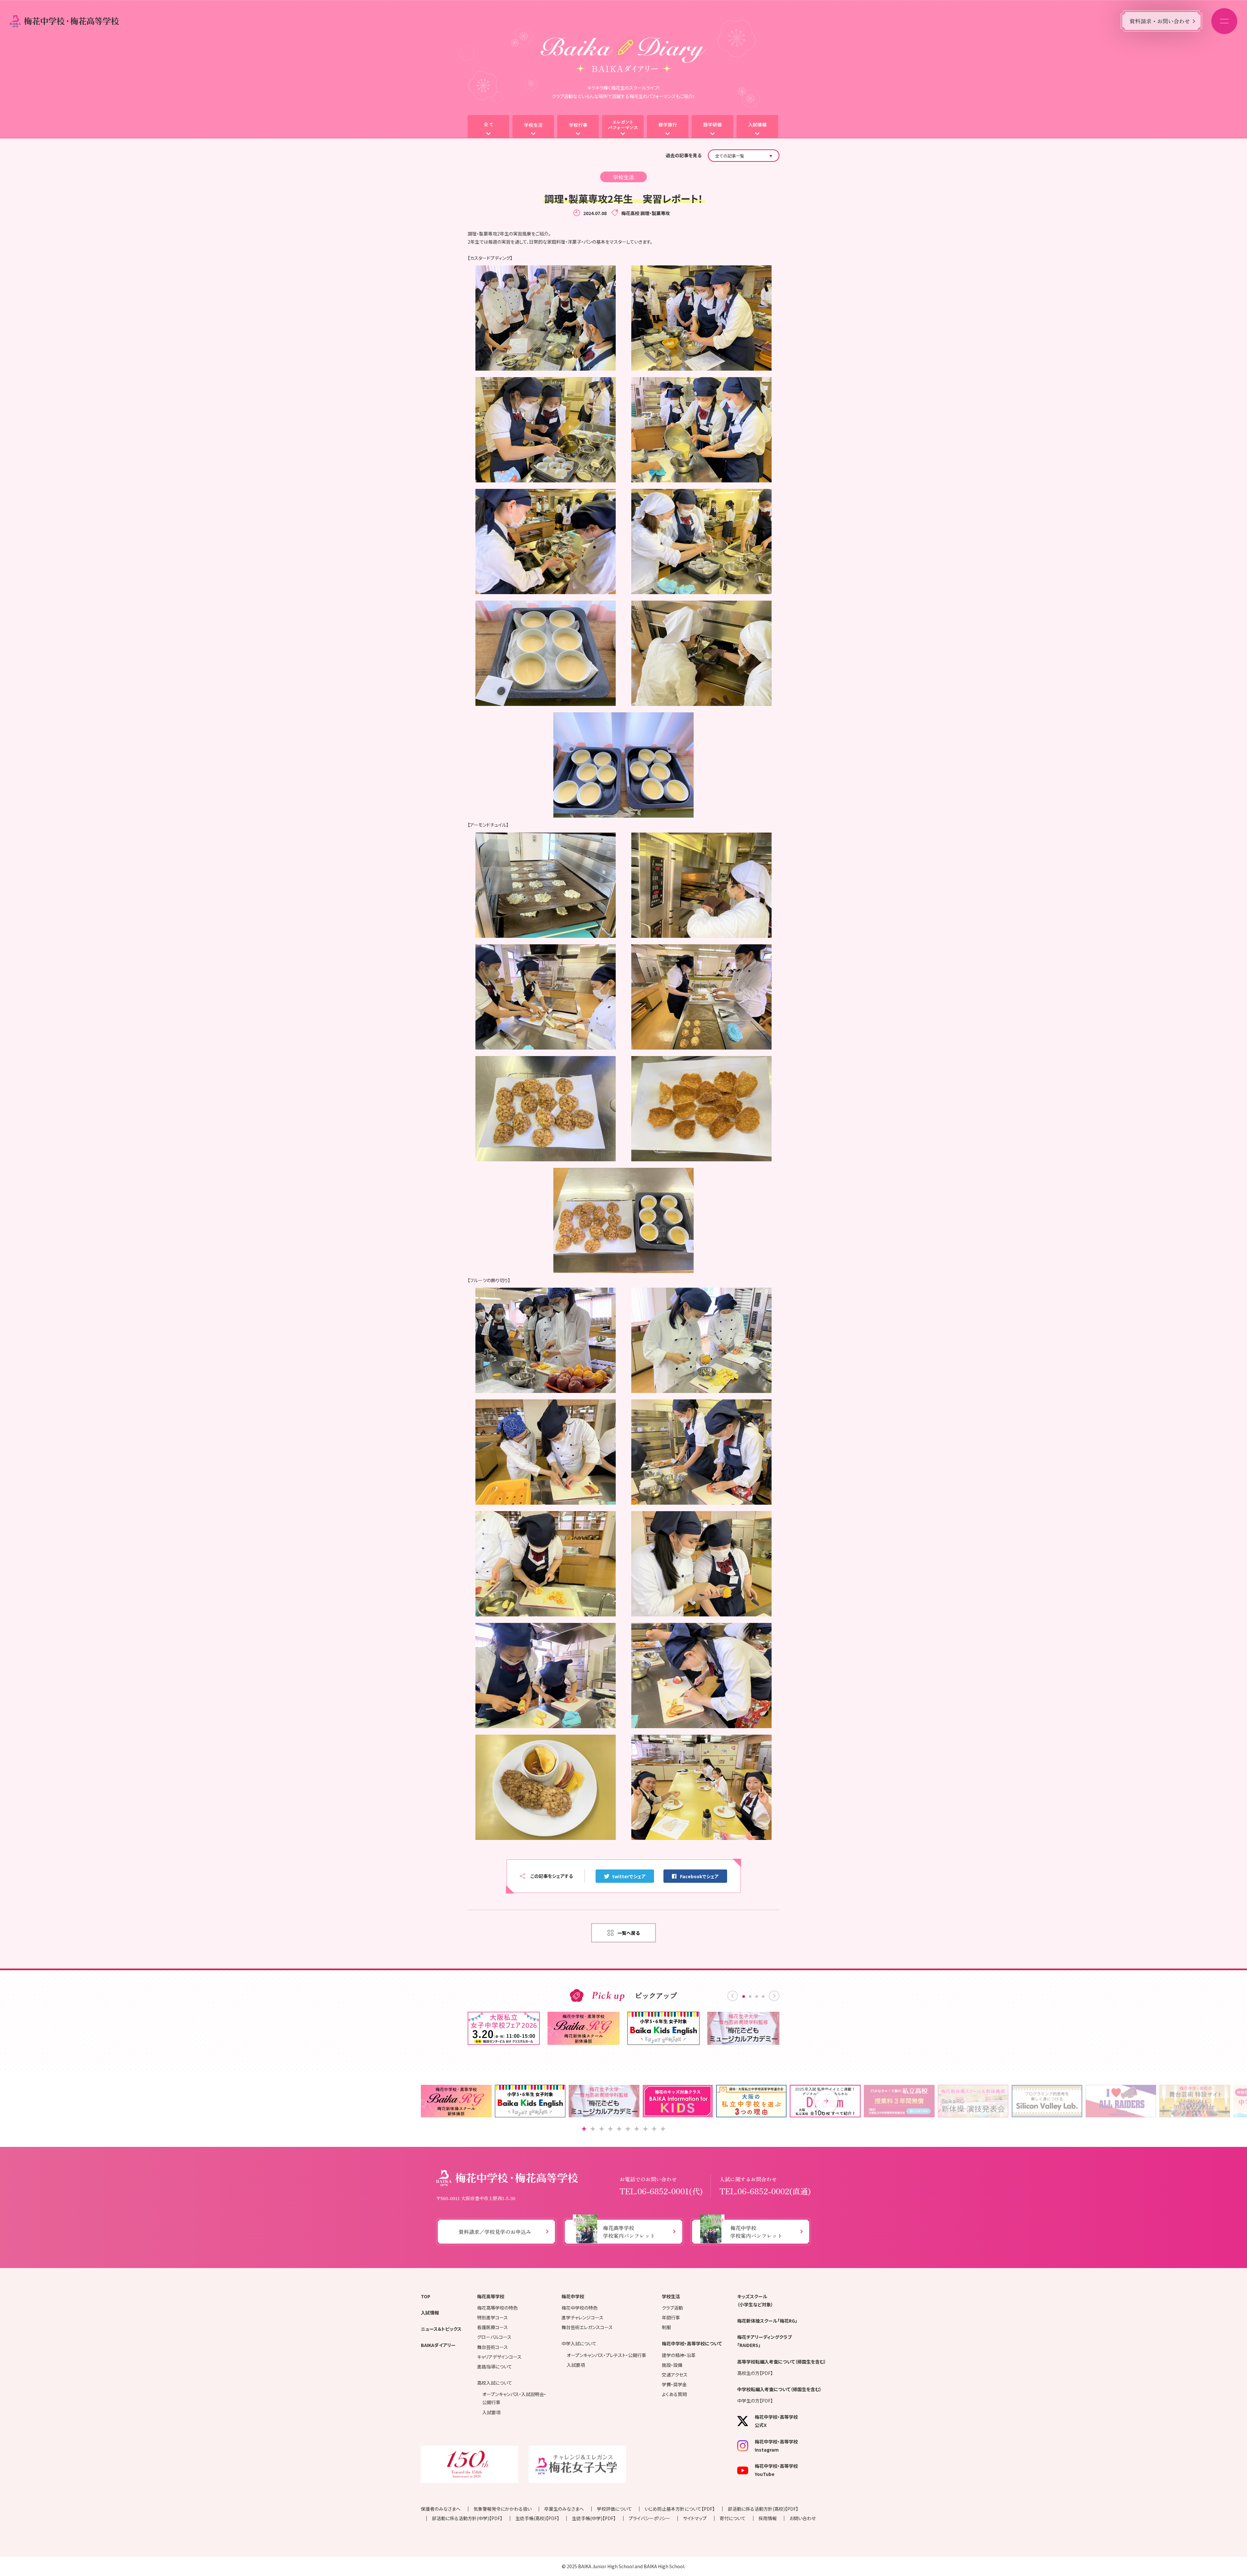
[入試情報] (757, 127)
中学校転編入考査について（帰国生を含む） (779, 2389)
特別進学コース (492, 2317)
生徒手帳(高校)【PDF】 (537, 2518)
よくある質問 (674, 2394)
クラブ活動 (672, 2308)
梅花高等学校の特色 (497, 2308)
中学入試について (579, 2343)
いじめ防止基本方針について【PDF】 (680, 2509)
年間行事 (671, 2317)
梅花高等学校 (491, 2296)
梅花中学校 (573, 2296)
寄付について (733, 2518)
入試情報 (430, 2313)
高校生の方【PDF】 (755, 2373)
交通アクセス (675, 2375)
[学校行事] (578, 127)
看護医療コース (492, 2327)
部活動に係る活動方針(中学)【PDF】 (467, 2518)
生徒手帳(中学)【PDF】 (594, 2518)
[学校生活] (533, 127)
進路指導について (495, 2366)
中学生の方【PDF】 (755, 2401)
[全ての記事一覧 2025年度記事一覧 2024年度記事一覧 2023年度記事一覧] (744, 156)
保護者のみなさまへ (441, 2509)
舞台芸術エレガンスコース (587, 2327)
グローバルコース (494, 2337)
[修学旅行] (668, 127)
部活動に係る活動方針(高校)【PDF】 (763, 2509)
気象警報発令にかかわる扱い (503, 2509)
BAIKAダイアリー (438, 2345)
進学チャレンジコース (582, 2317)
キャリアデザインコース (499, 2357)
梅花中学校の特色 (579, 2308)
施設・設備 (672, 2365)
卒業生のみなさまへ (564, 2509)
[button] (826, 2101)
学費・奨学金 (674, 2384)
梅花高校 (630, 213)
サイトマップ (695, 2518)
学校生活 (671, 2296)
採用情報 (768, 2518)
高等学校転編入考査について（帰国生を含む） (782, 2362)
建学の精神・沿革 (679, 2355)
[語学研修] (712, 127)
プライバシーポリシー (649, 2518)
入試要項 (491, 2412)
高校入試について (495, 2383)
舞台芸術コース (492, 2347)
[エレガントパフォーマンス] (623, 127)
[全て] (488, 127)
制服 (666, 2327)
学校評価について (614, 2509)
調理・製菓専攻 (655, 213)
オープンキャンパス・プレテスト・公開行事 (606, 2355)
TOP (426, 2296)
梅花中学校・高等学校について (692, 2343)
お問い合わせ (803, 2518)
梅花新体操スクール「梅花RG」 (767, 2321)
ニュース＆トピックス (441, 2329)
